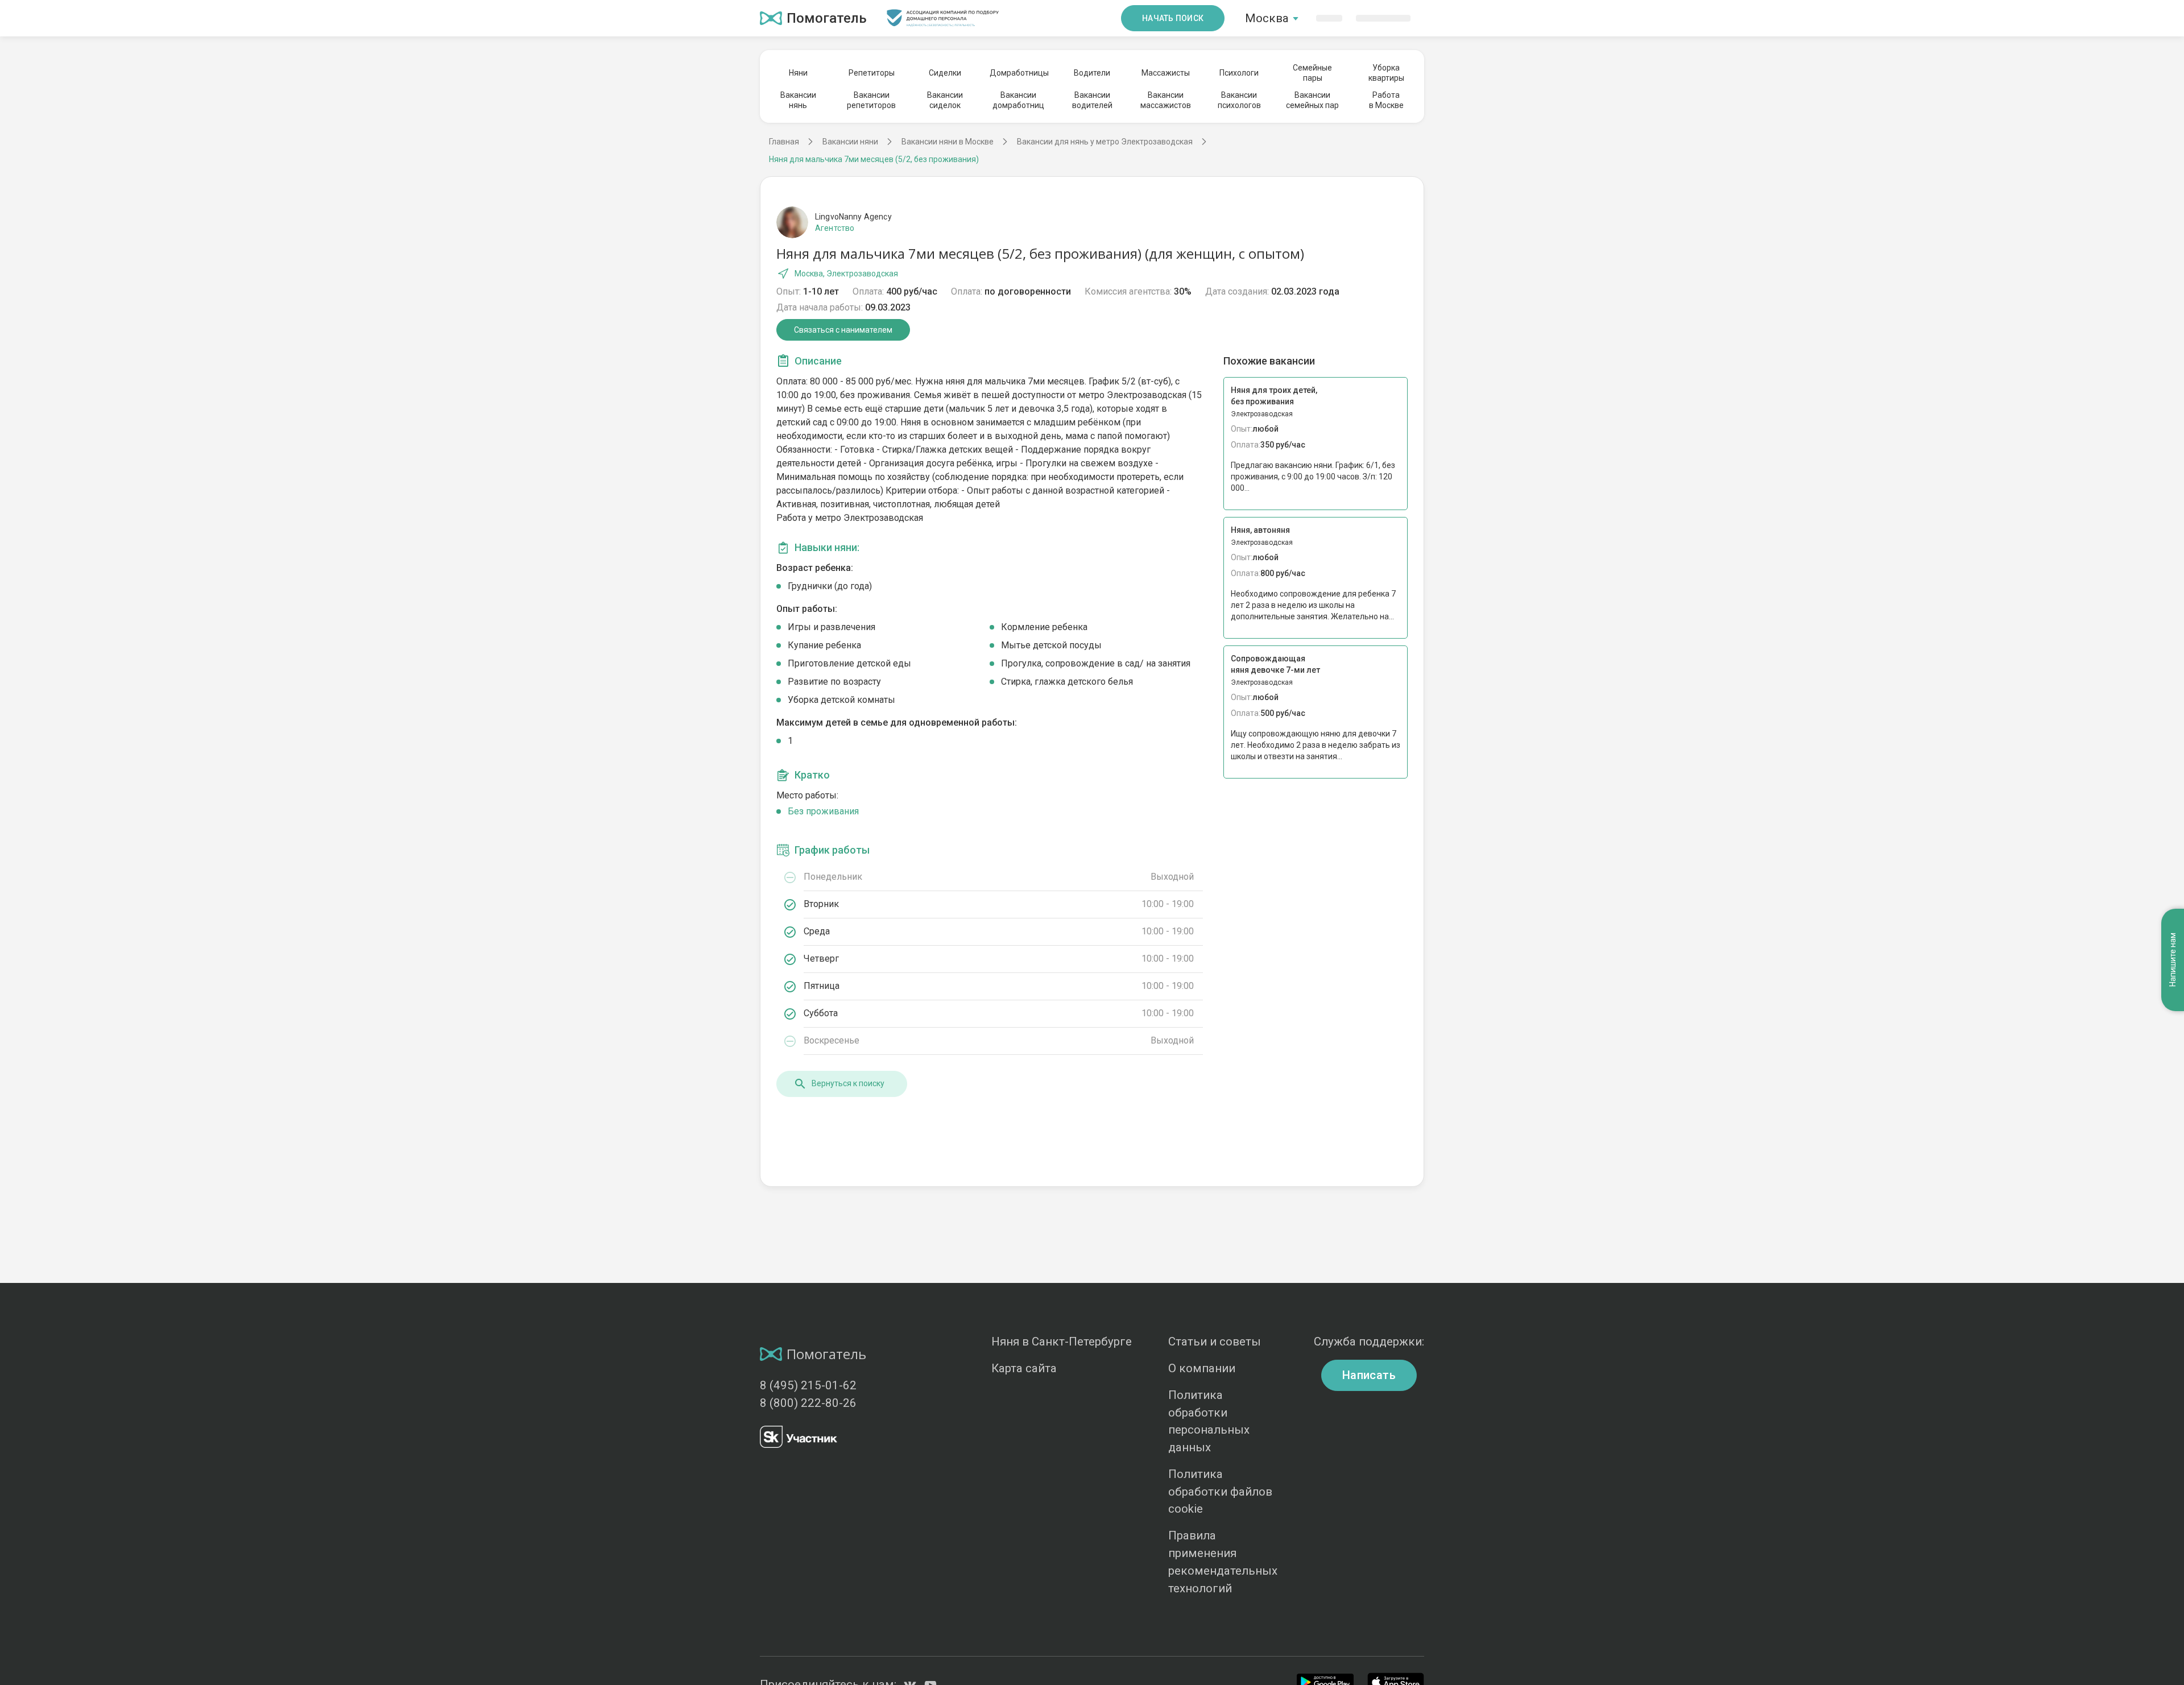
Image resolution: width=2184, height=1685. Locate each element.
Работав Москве (1386, 100)
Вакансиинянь (798, 100)
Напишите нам (2173, 960)
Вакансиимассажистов (1166, 100)
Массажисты (1166, 73)
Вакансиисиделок (945, 100)
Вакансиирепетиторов (871, 100)
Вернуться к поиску (848, 1083)
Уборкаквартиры (1386, 73)
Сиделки (945, 73)
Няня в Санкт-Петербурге (1062, 1342)
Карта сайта (1024, 1368)
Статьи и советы (1215, 1342)
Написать (1369, 1375)
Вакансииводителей (1092, 100)
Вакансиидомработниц (1018, 100)
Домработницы (1019, 73)
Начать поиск (1173, 18)
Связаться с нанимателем (843, 330)
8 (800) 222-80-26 (808, 1403)
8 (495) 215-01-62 (808, 1385)
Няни (798, 73)
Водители (1092, 73)
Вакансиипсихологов (1239, 100)
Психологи (1239, 73)
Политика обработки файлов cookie (1220, 1492)
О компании (1202, 1368)
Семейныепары (1312, 73)
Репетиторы (872, 73)
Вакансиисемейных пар (1312, 100)
